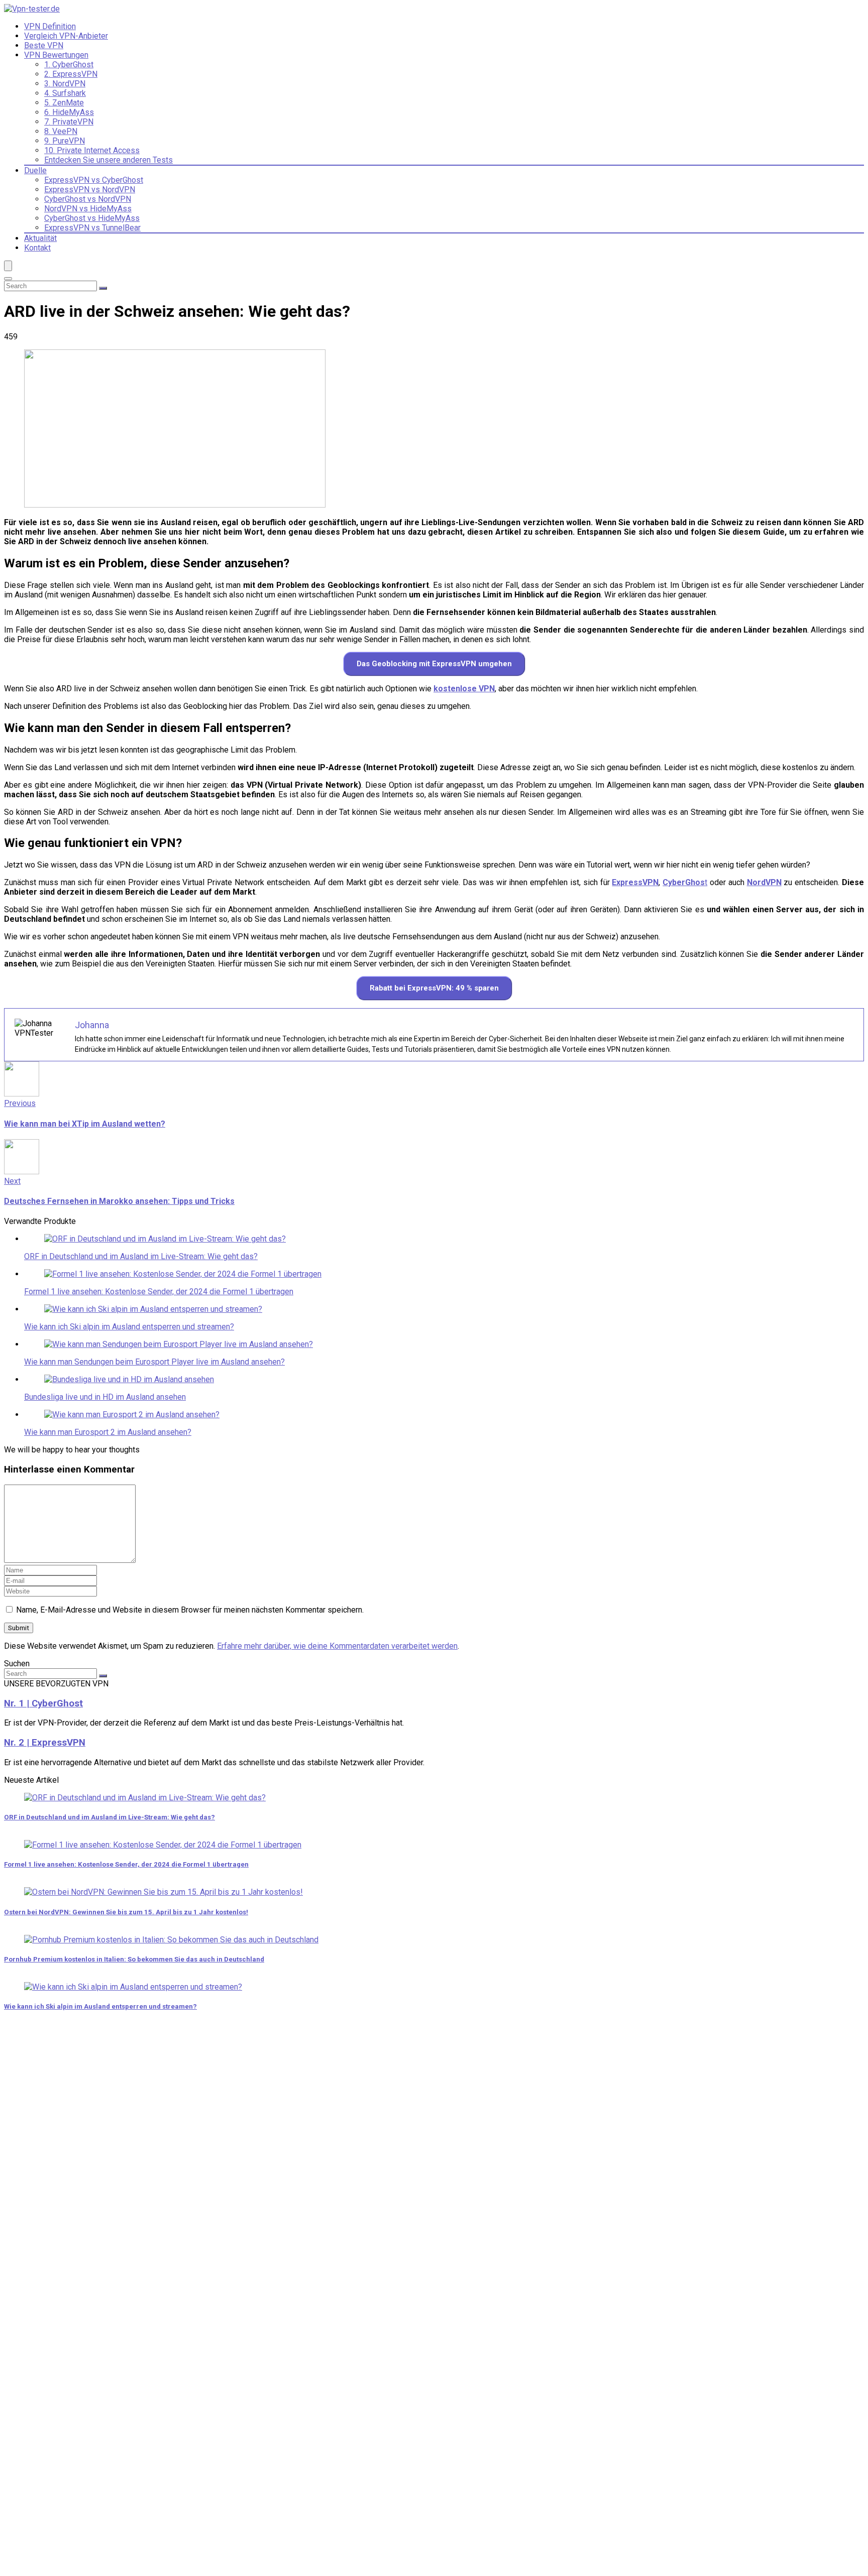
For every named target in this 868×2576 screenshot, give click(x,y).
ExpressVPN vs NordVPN (90, 190)
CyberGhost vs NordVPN (88, 199)
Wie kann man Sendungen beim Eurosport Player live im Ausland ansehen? (154, 1362)
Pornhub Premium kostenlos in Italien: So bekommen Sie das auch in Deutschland (134, 1959)
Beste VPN (44, 45)
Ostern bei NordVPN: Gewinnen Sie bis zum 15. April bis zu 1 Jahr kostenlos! (126, 1912)
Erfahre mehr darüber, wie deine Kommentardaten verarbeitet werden (337, 1646)
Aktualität (40, 238)
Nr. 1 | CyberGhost (43, 1703)
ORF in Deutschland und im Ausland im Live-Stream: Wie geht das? (141, 1256)
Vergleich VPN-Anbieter (66, 36)
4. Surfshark (65, 93)
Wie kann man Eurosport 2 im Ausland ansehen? (108, 1432)
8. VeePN (61, 131)
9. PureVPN (65, 141)
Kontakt (37, 248)
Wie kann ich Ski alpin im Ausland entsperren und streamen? (129, 1327)
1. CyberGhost (69, 65)
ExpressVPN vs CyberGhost (94, 180)
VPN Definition (50, 26)
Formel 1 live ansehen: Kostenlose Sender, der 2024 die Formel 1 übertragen (159, 1292)
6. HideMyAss (69, 112)
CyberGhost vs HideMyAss (92, 218)
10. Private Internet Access (92, 150)
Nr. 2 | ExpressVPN (45, 1743)
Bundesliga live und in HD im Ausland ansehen (105, 1397)
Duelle (35, 170)
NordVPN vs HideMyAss (88, 209)
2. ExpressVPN (71, 74)
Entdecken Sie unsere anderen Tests (108, 160)
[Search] (8, 279)
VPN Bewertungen (56, 55)
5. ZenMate (64, 103)
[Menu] (8, 266)
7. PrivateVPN (69, 122)
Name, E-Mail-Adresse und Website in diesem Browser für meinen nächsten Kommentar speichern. (190, 1610)
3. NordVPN (65, 84)
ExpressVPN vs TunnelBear (92, 228)
